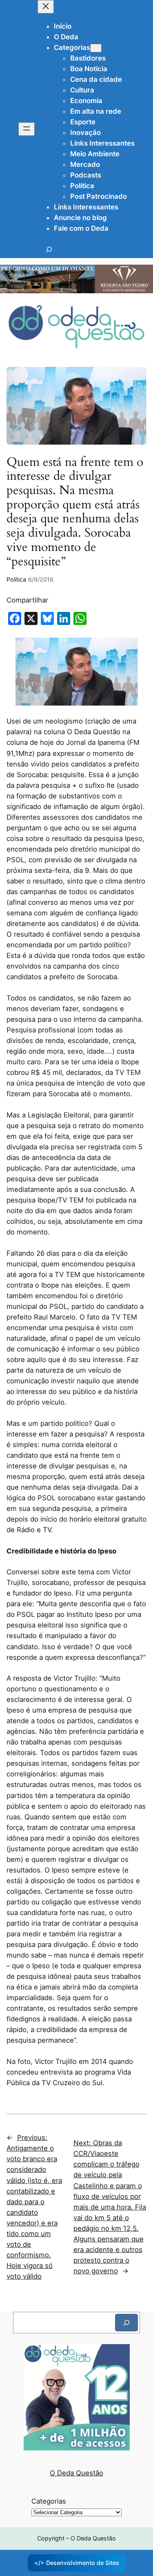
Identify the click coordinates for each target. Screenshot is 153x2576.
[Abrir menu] (27, 129)
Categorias (49, 2501)
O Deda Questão (76, 2473)
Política (16, 579)
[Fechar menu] (46, 7)
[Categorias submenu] (96, 48)
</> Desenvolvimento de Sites (77, 2563)
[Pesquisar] (126, 2323)
